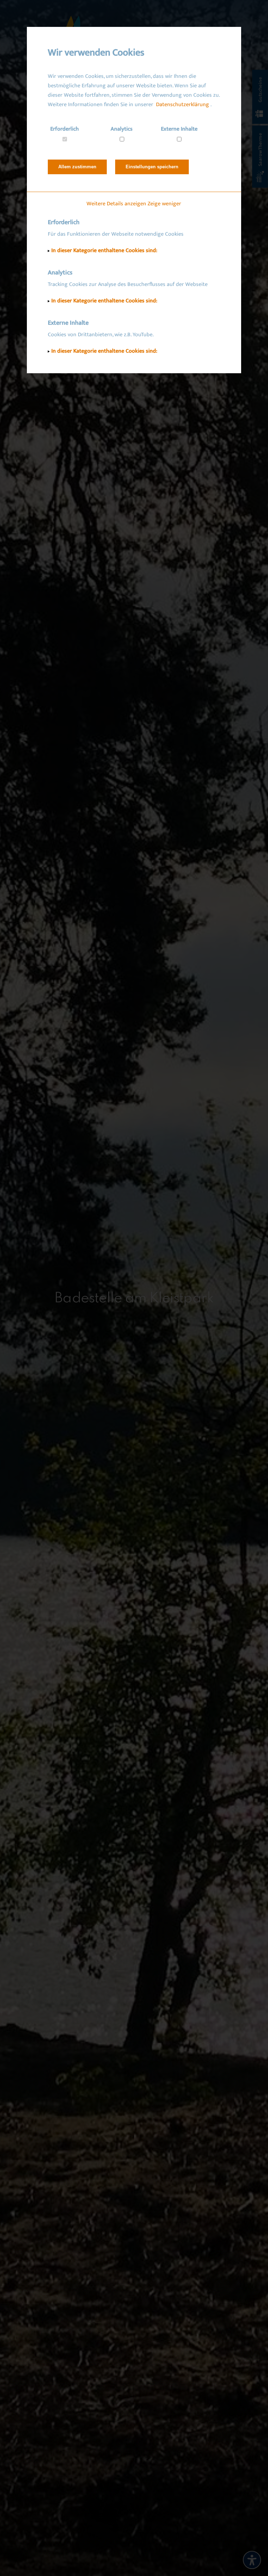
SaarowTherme (260, 150)
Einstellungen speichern (152, 167)
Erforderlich (65, 129)
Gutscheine (260, 90)
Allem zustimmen (77, 167)
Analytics (122, 129)
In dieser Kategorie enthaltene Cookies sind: (104, 251)
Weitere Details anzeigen (116, 204)
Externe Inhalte (179, 129)
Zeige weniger (164, 204)
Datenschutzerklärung (183, 105)
